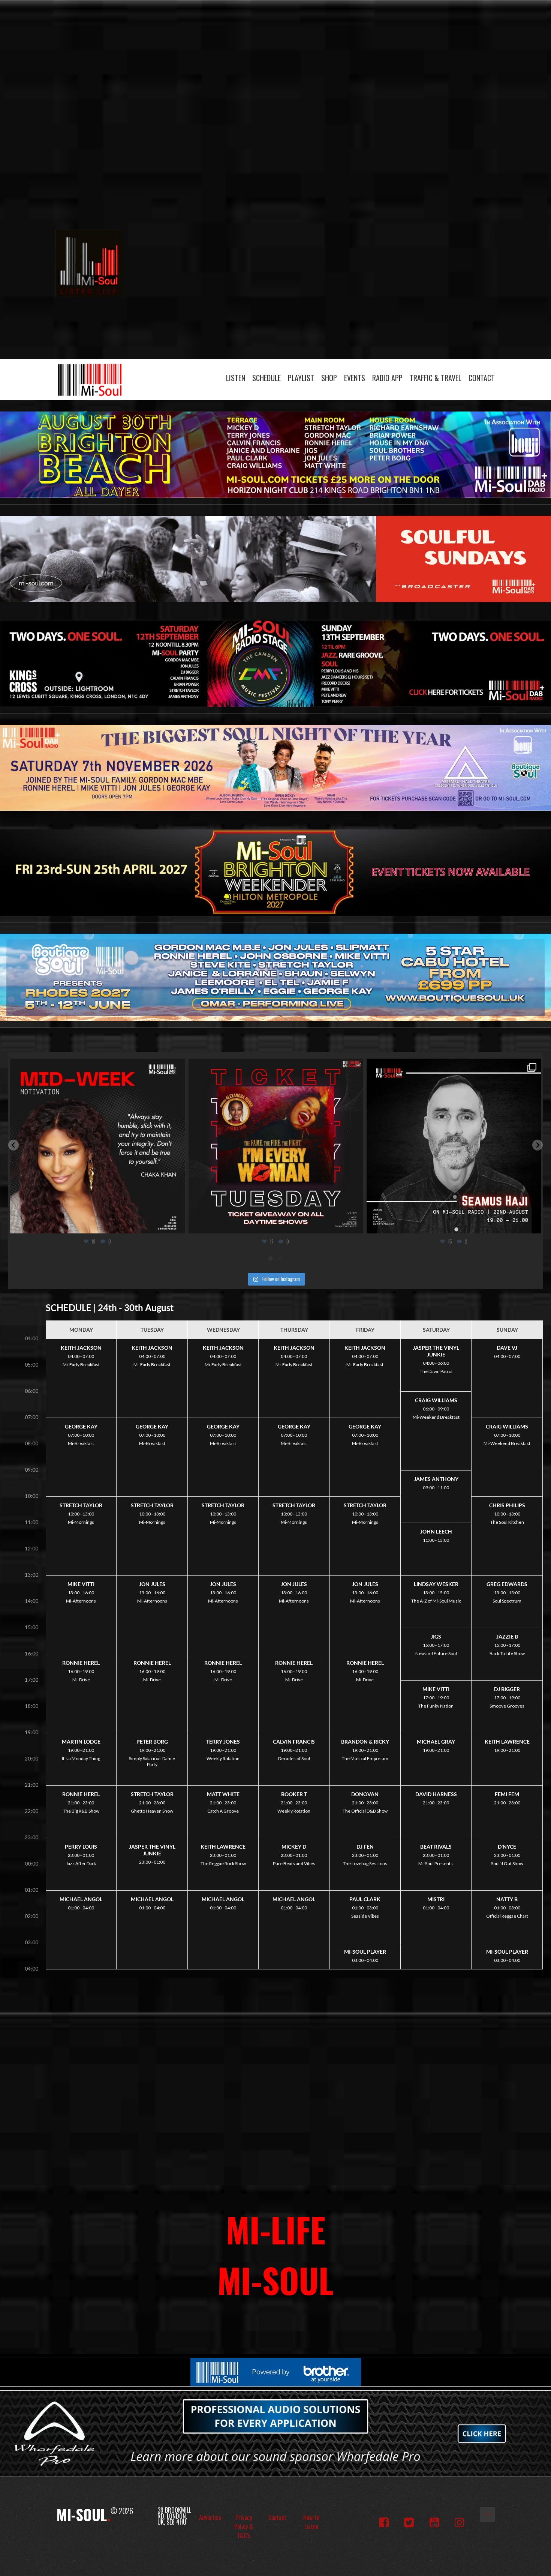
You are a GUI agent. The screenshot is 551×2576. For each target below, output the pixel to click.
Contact (482, 378)
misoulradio (96, 1067)
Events (355, 378)
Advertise (210, 2517)
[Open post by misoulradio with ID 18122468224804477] (98, 1146)
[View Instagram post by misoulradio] (177, 1224)
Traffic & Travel (436, 378)
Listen (236, 378)
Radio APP (387, 378)
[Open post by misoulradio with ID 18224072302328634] (454, 1146)
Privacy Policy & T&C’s (244, 2526)
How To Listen (311, 2522)
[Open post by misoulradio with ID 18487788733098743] (276, 1146)
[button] (13, 1145)
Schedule (267, 378)
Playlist (301, 378)
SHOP (329, 378)
